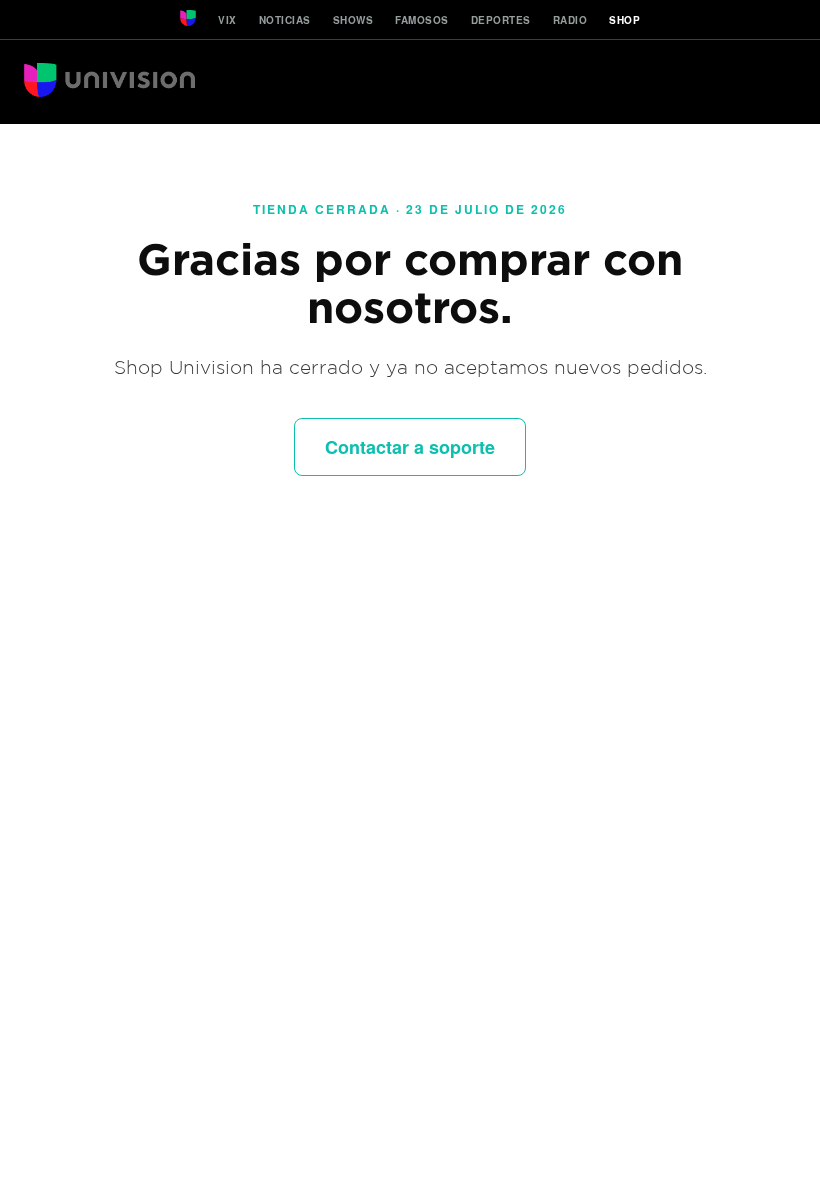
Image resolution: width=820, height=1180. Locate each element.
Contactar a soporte (410, 447)
